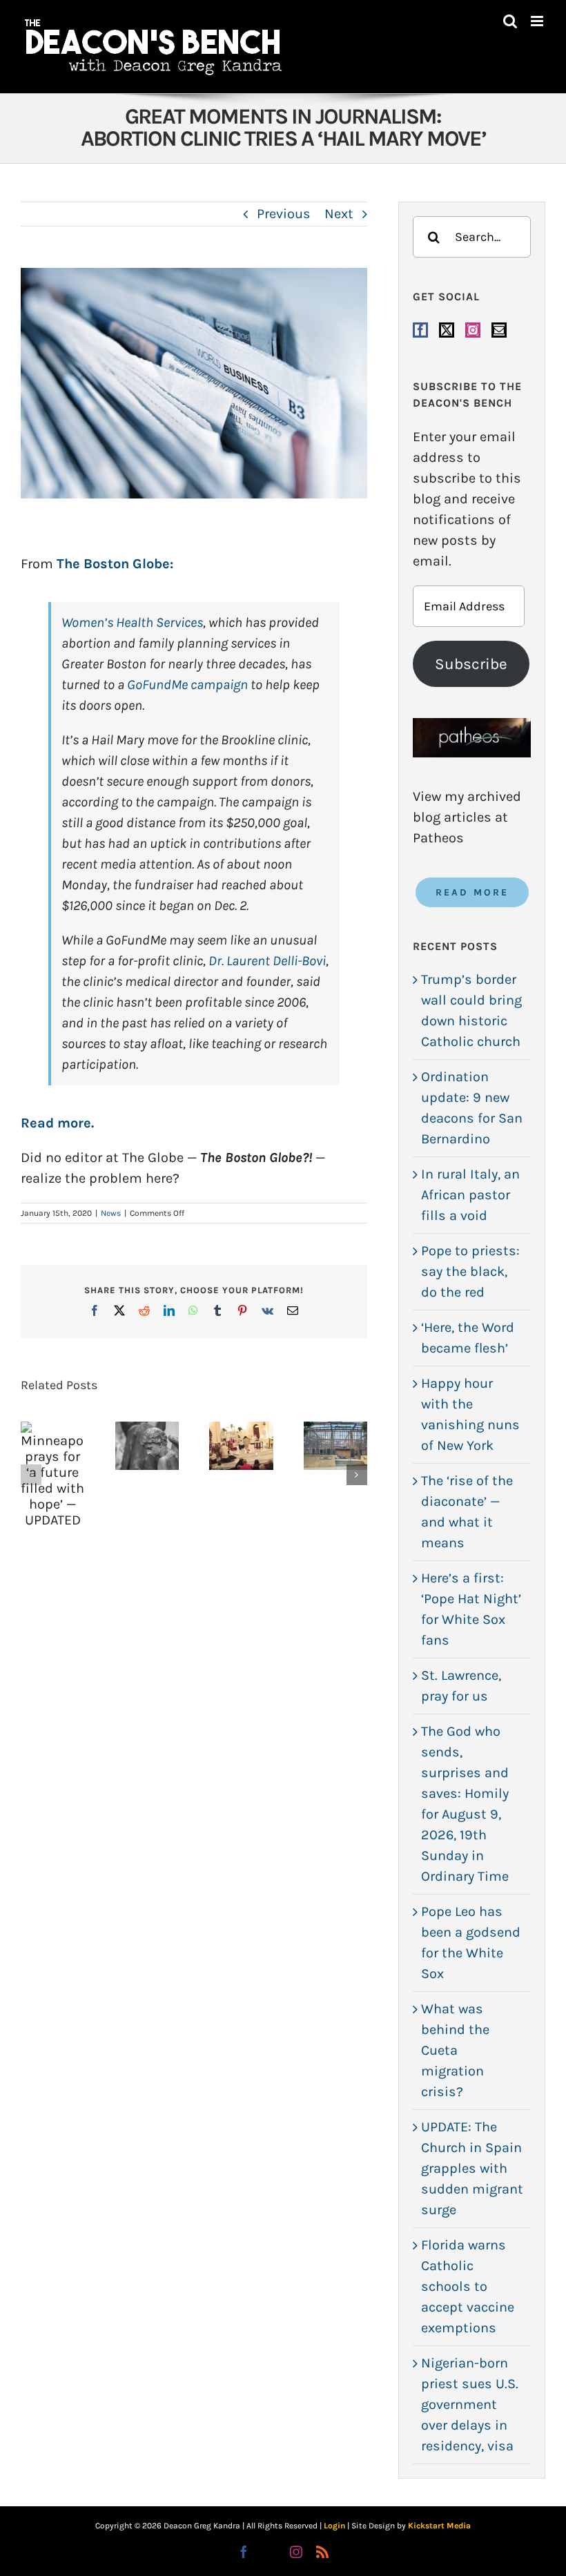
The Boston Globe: (117, 564)
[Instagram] (473, 330)
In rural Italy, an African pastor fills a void (470, 1195)
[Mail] (499, 330)
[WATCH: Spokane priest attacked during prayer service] (241, 1446)
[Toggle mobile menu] (538, 21)
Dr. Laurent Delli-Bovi (267, 961)
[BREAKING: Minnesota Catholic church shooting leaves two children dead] (147, 1446)
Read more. (59, 1123)
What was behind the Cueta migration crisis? (455, 2050)
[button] (31, 1475)
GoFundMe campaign (187, 685)
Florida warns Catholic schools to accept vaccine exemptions (468, 2286)
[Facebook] (420, 330)
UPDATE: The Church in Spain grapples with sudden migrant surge (472, 2168)
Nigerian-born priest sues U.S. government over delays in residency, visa (470, 2404)
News (111, 1213)
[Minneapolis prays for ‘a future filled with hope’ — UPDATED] (53, 1475)
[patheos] (472, 725)
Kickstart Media (439, 2526)
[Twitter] (447, 330)
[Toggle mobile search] (510, 21)
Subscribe (471, 664)
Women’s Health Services (132, 622)
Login (334, 2526)
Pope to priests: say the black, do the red (470, 1271)
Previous (284, 214)
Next (339, 214)
